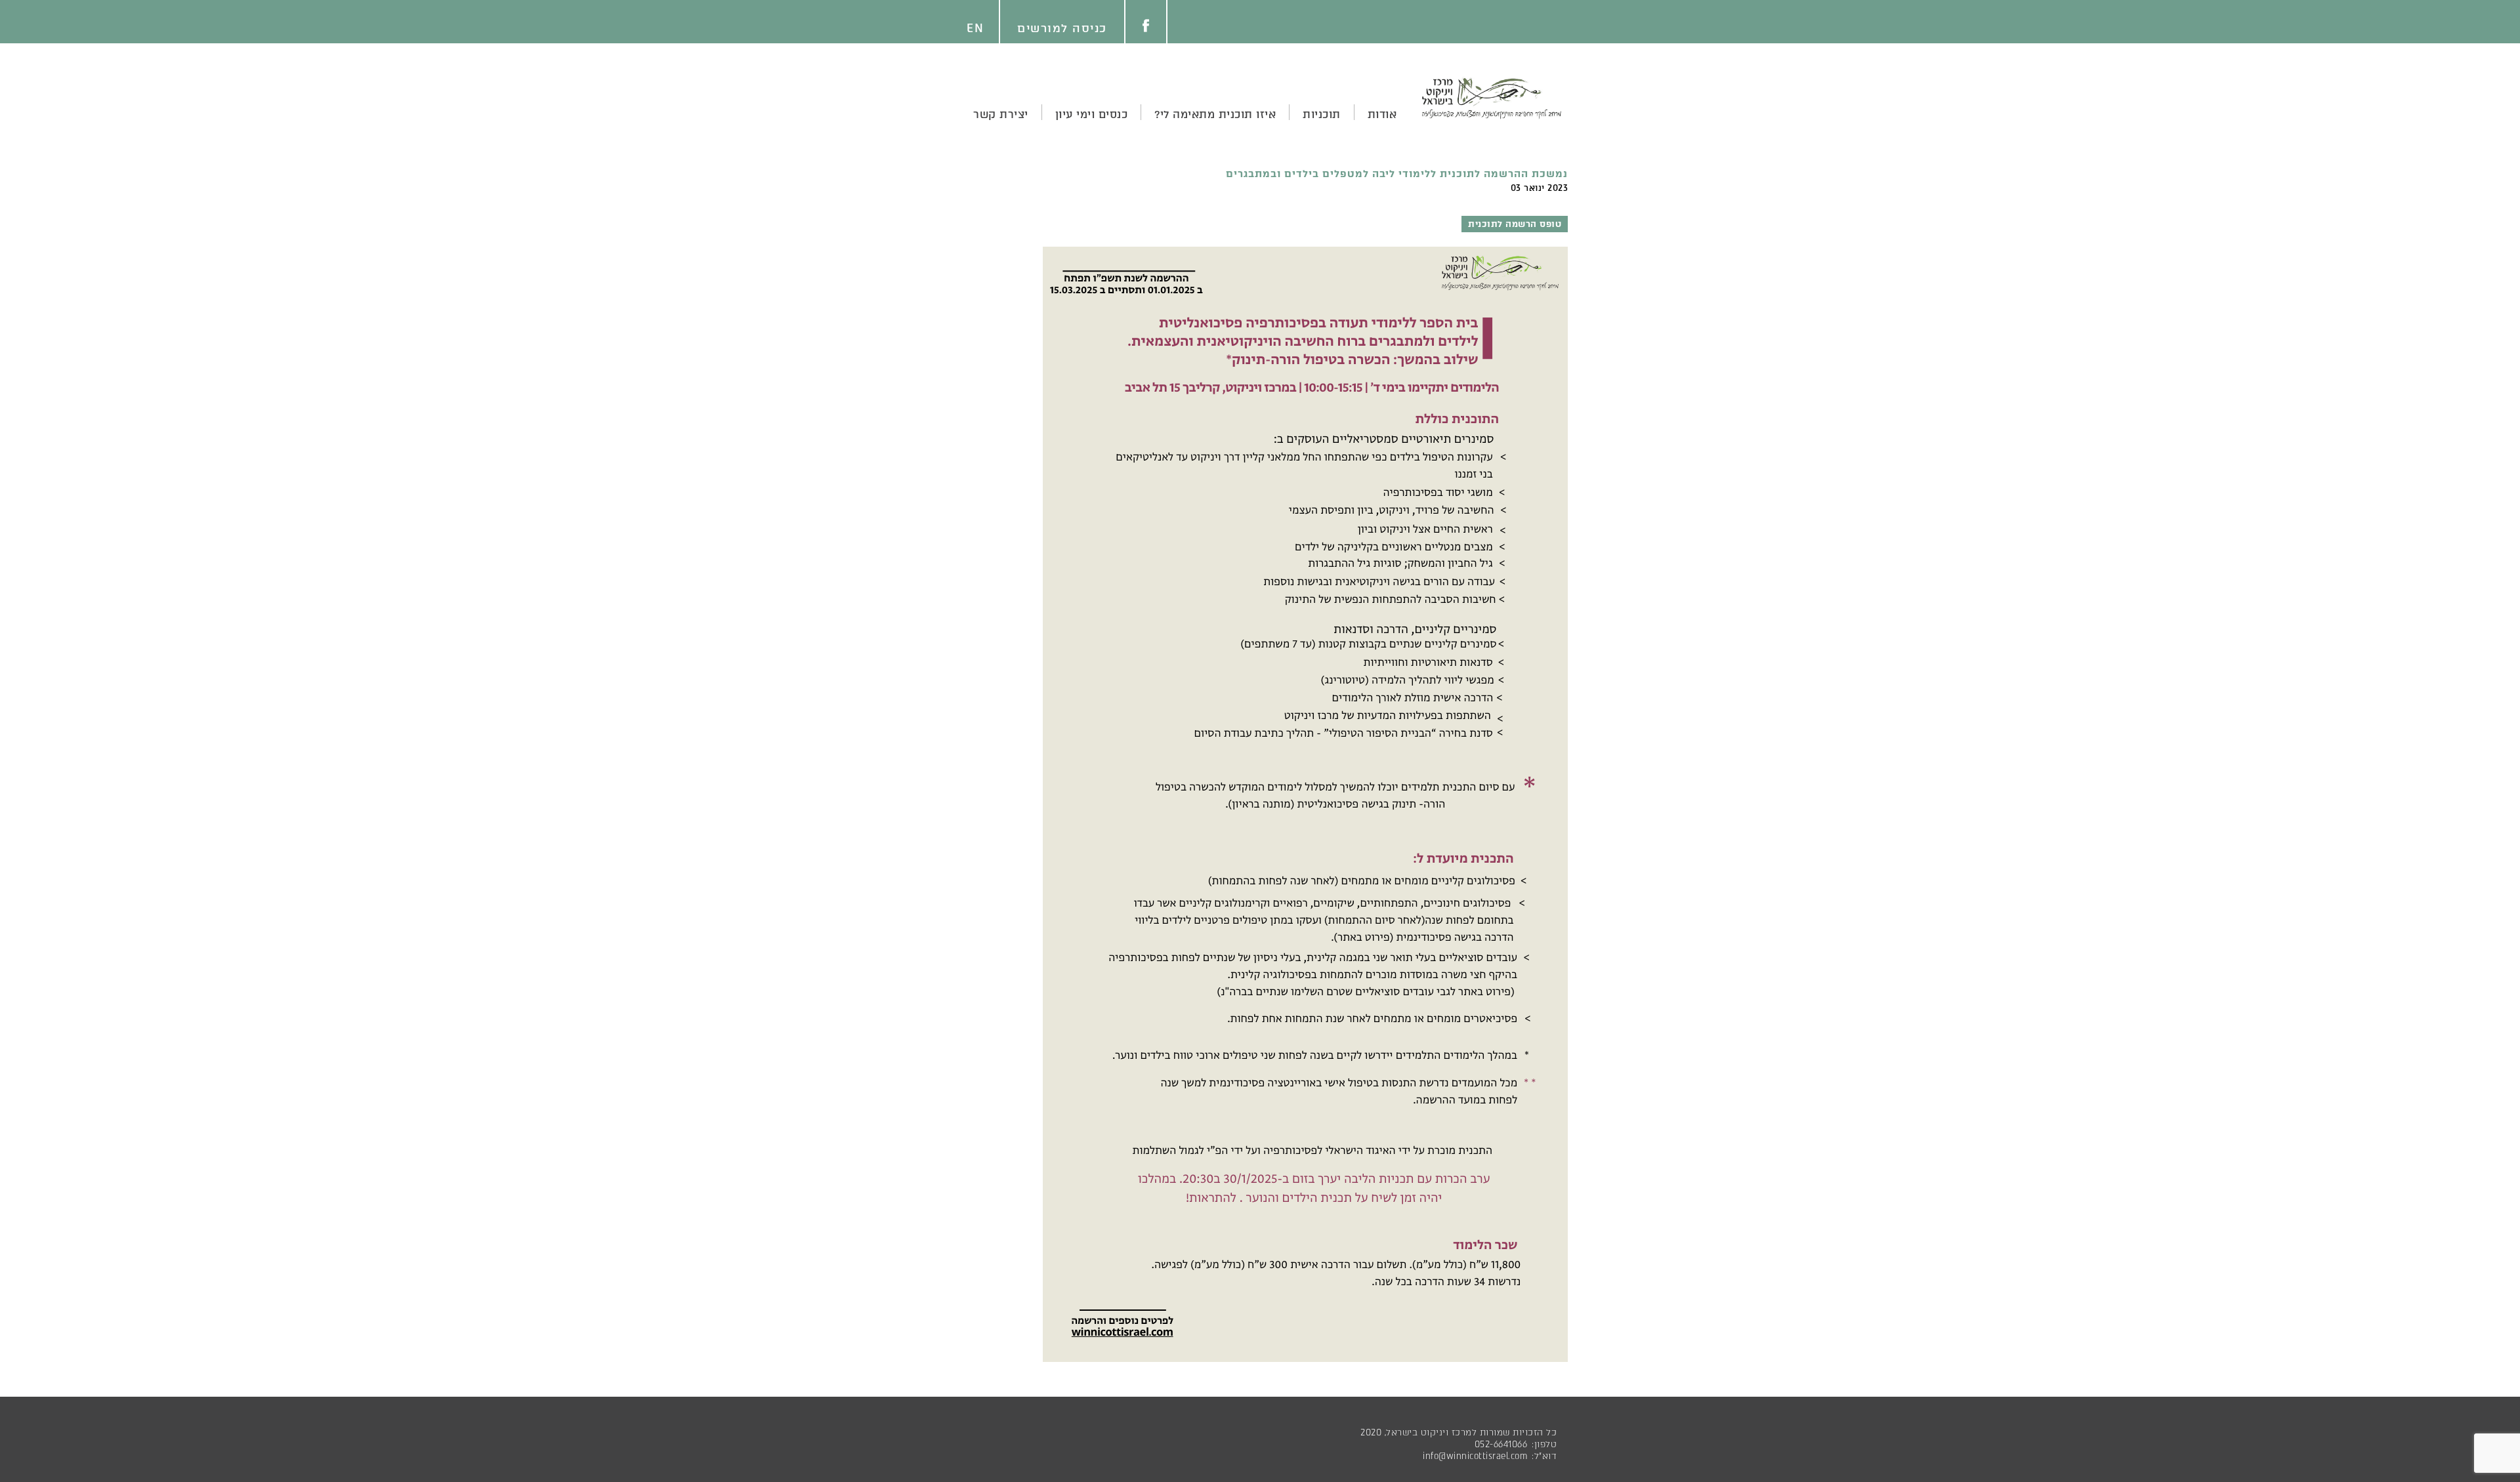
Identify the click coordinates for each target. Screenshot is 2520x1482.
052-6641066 (1501, 1444)
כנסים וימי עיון (1092, 114)
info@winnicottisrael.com (1475, 1456)
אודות (1382, 114)
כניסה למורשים (1062, 28)
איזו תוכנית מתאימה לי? (1215, 114)
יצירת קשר (1001, 114)
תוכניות (1322, 114)
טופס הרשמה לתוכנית (1515, 224)
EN (975, 28)
